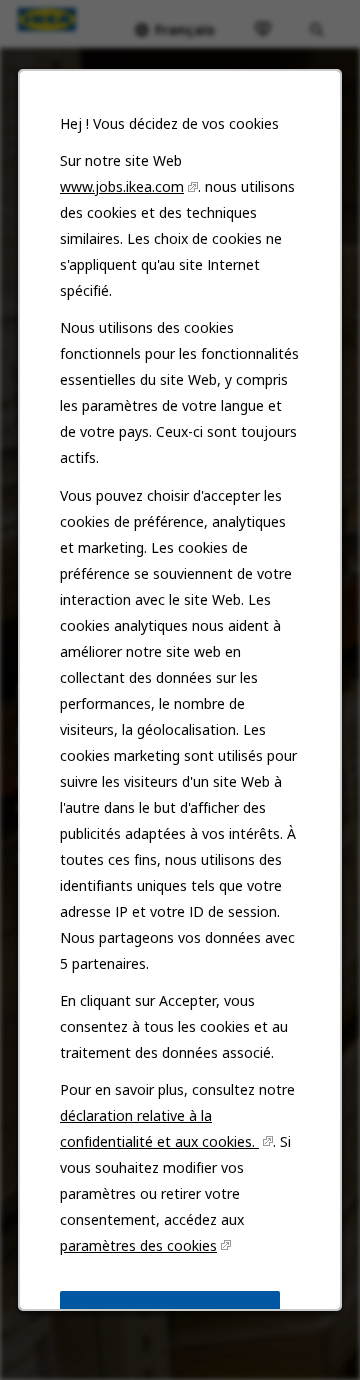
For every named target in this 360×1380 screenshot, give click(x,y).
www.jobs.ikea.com (122, 186)
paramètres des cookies (138, 1245)
